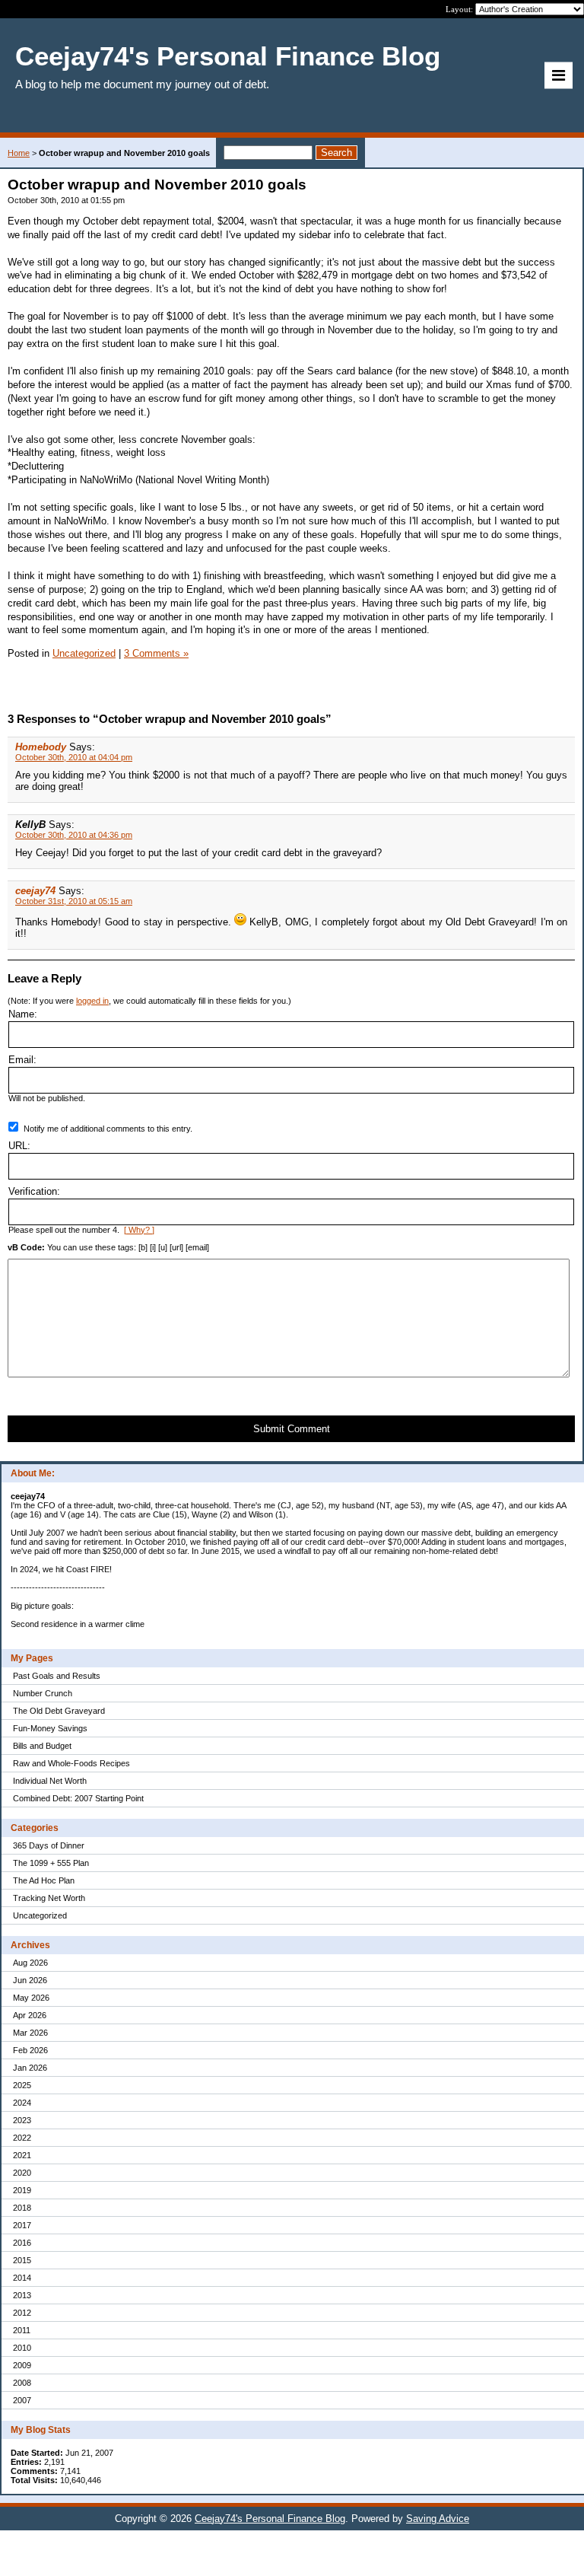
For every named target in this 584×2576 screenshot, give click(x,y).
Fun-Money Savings (50, 1728)
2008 (22, 2383)
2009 (22, 2365)
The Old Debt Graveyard (59, 1711)
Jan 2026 (30, 2068)
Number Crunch (43, 1693)
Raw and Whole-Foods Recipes (71, 1763)
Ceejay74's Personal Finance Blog (270, 2519)
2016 (22, 2243)
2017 (22, 2225)
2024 (22, 2103)
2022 (22, 2138)
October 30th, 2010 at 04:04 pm (74, 757)
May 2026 (31, 1998)
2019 (22, 2190)
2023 (22, 2120)
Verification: (34, 1191)
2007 (22, 2400)
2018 (22, 2208)
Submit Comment (292, 1429)
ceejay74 (35, 891)
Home (19, 153)
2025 (22, 2085)
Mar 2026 (30, 2033)
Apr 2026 (30, 2015)
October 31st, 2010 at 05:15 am (74, 901)
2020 (22, 2173)
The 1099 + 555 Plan (51, 1863)
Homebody (41, 747)
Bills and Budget (42, 1746)
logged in (92, 1001)
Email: (22, 1060)
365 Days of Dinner (49, 1845)
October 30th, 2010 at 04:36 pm (74, 835)
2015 (22, 2260)
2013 (22, 2295)
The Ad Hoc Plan (44, 1880)
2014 (22, 2278)
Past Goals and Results (57, 1676)
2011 (22, 2330)
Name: (23, 1014)
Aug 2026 (30, 1963)
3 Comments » (156, 653)
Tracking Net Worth (49, 1898)
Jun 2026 (30, 1980)
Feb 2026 (30, 2050)
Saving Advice (438, 2519)
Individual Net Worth (50, 1781)
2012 (22, 2313)
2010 (22, 2348)
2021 (22, 2155)
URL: (19, 1146)
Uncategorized (40, 1915)
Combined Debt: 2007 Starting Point (78, 1798)
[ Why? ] (139, 1230)
